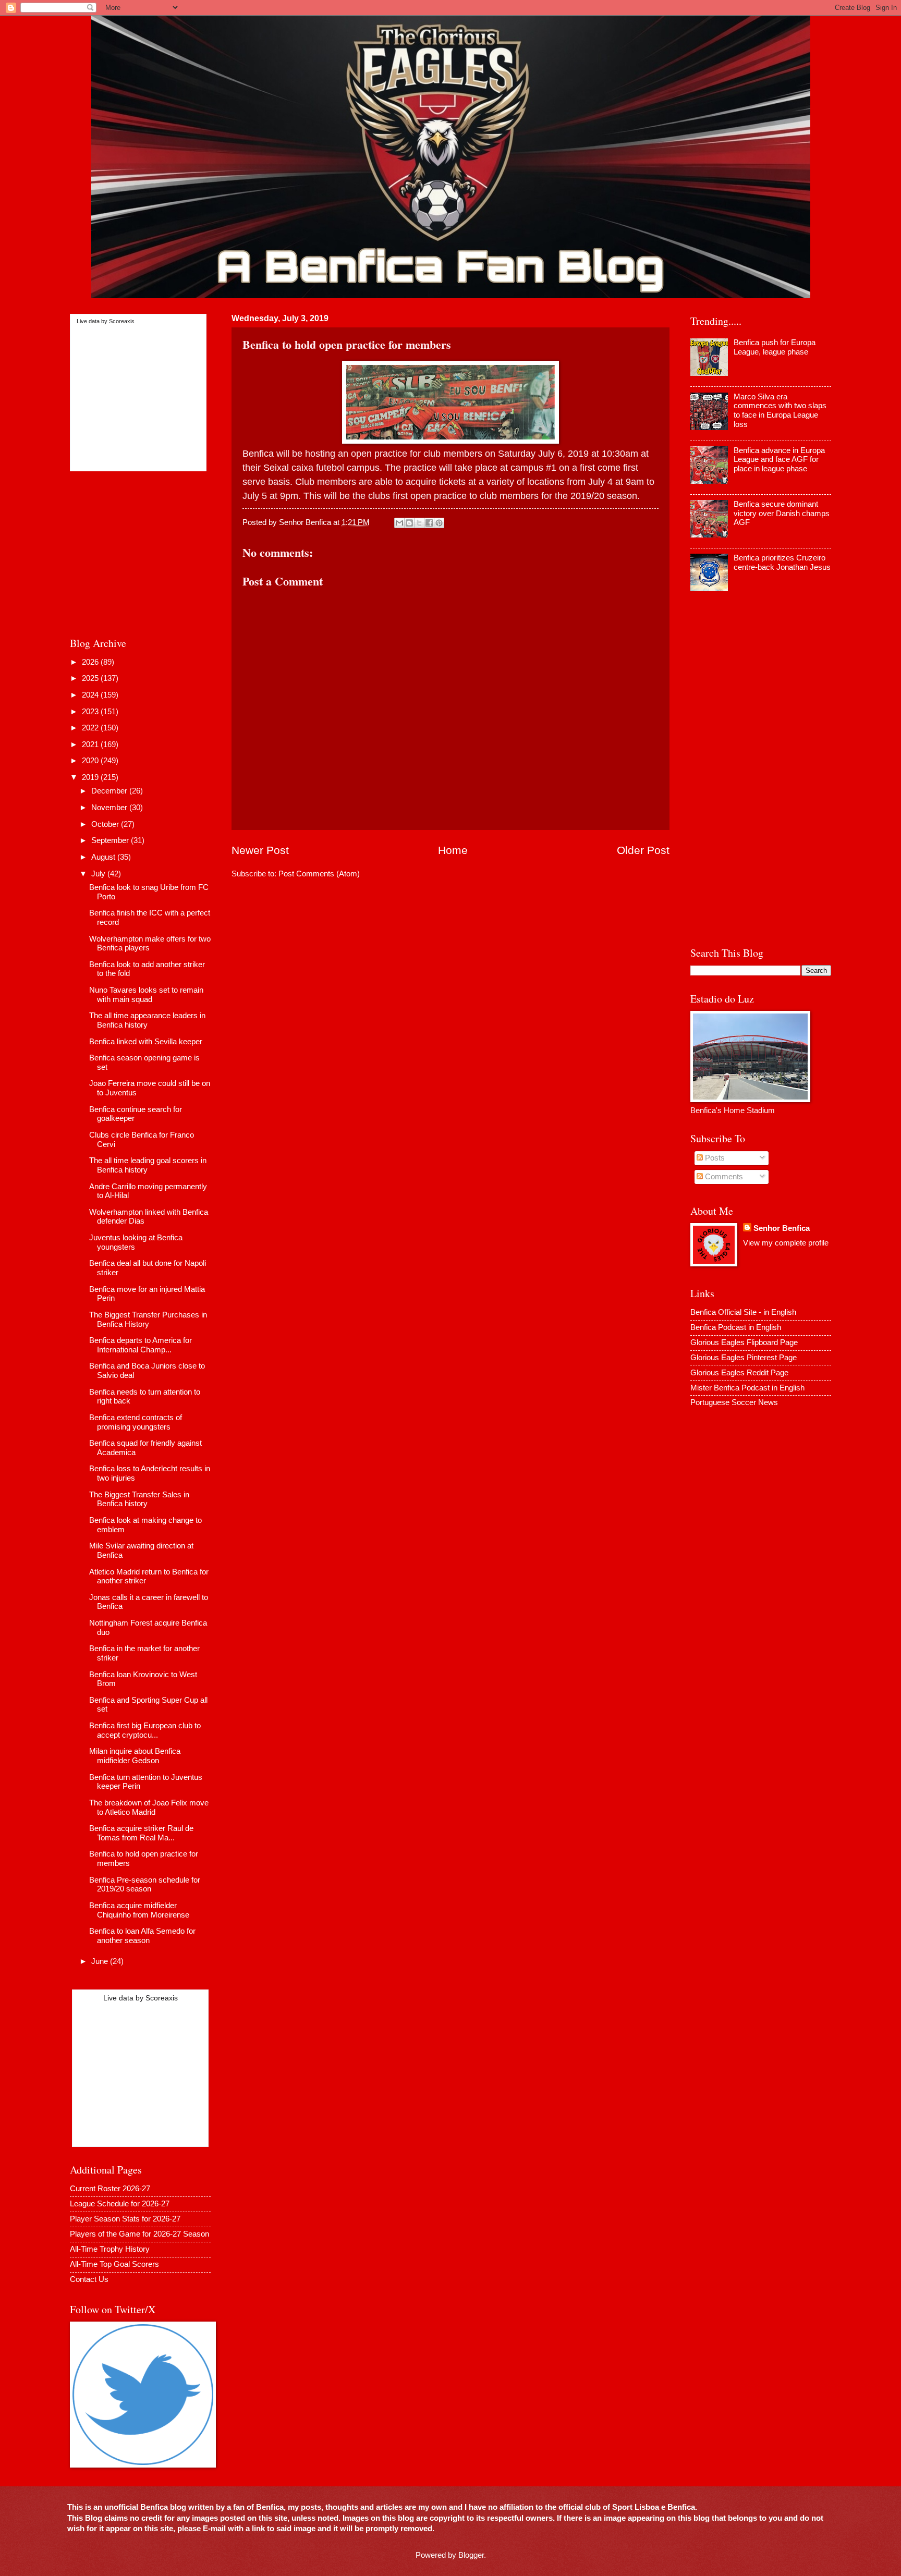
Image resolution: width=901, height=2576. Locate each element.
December (110, 791)
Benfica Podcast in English (736, 1327)
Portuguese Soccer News (734, 1402)
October (106, 824)
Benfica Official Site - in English (743, 1312)
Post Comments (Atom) (319, 874)
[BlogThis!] (409, 523)
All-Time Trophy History (110, 2249)
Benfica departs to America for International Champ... (141, 1345)
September (111, 840)
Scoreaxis (122, 321)
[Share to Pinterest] (439, 523)
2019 (91, 777)
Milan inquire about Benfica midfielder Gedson (135, 1756)
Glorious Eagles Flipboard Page (744, 1342)
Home (453, 850)
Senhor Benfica (782, 1228)
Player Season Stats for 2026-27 (125, 2219)
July (99, 874)
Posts (714, 1158)
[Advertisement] (135, 552)
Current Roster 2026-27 (110, 2189)
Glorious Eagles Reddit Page (739, 1373)
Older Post (643, 850)
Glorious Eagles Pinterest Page (744, 1358)
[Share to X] (419, 523)
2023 (91, 712)
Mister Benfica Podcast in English (747, 1388)
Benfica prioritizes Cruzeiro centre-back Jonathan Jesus (782, 563)
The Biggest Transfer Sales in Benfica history (139, 1499)
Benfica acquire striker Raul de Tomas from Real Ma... (141, 1833)
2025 (91, 678)
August (104, 857)
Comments (723, 1177)
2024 (91, 695)
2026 (91, 662)
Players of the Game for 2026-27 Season (139, 2234)
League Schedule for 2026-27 (120, 2204)
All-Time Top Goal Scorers (114, 2264)
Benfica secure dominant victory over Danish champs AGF (782, 513)
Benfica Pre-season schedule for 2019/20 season (145, 1885)
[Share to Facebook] (429, 523)
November (110, 808)
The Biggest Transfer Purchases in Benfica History (148, 1320)
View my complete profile (786, 1243)
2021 (91, 744)
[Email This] (399, 523)
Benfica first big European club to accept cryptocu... (145, 1730)
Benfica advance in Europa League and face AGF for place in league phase (779, 460)
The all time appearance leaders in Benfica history (147, 1020)
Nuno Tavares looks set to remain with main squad (146, 995)
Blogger (471, 2555)
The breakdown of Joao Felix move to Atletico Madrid (149, 1808)
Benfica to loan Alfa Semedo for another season (142, 1936)
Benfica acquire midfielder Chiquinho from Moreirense (139, 1910)
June (101, 1961)
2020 (91, 761)
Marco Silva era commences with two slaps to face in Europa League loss (780, 411)
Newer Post (260, 850)
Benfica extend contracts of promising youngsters (136, 1422)
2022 (91, 728)
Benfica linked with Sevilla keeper (146, 1042)
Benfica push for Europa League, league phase (775, 347)
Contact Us (89, 2279)
